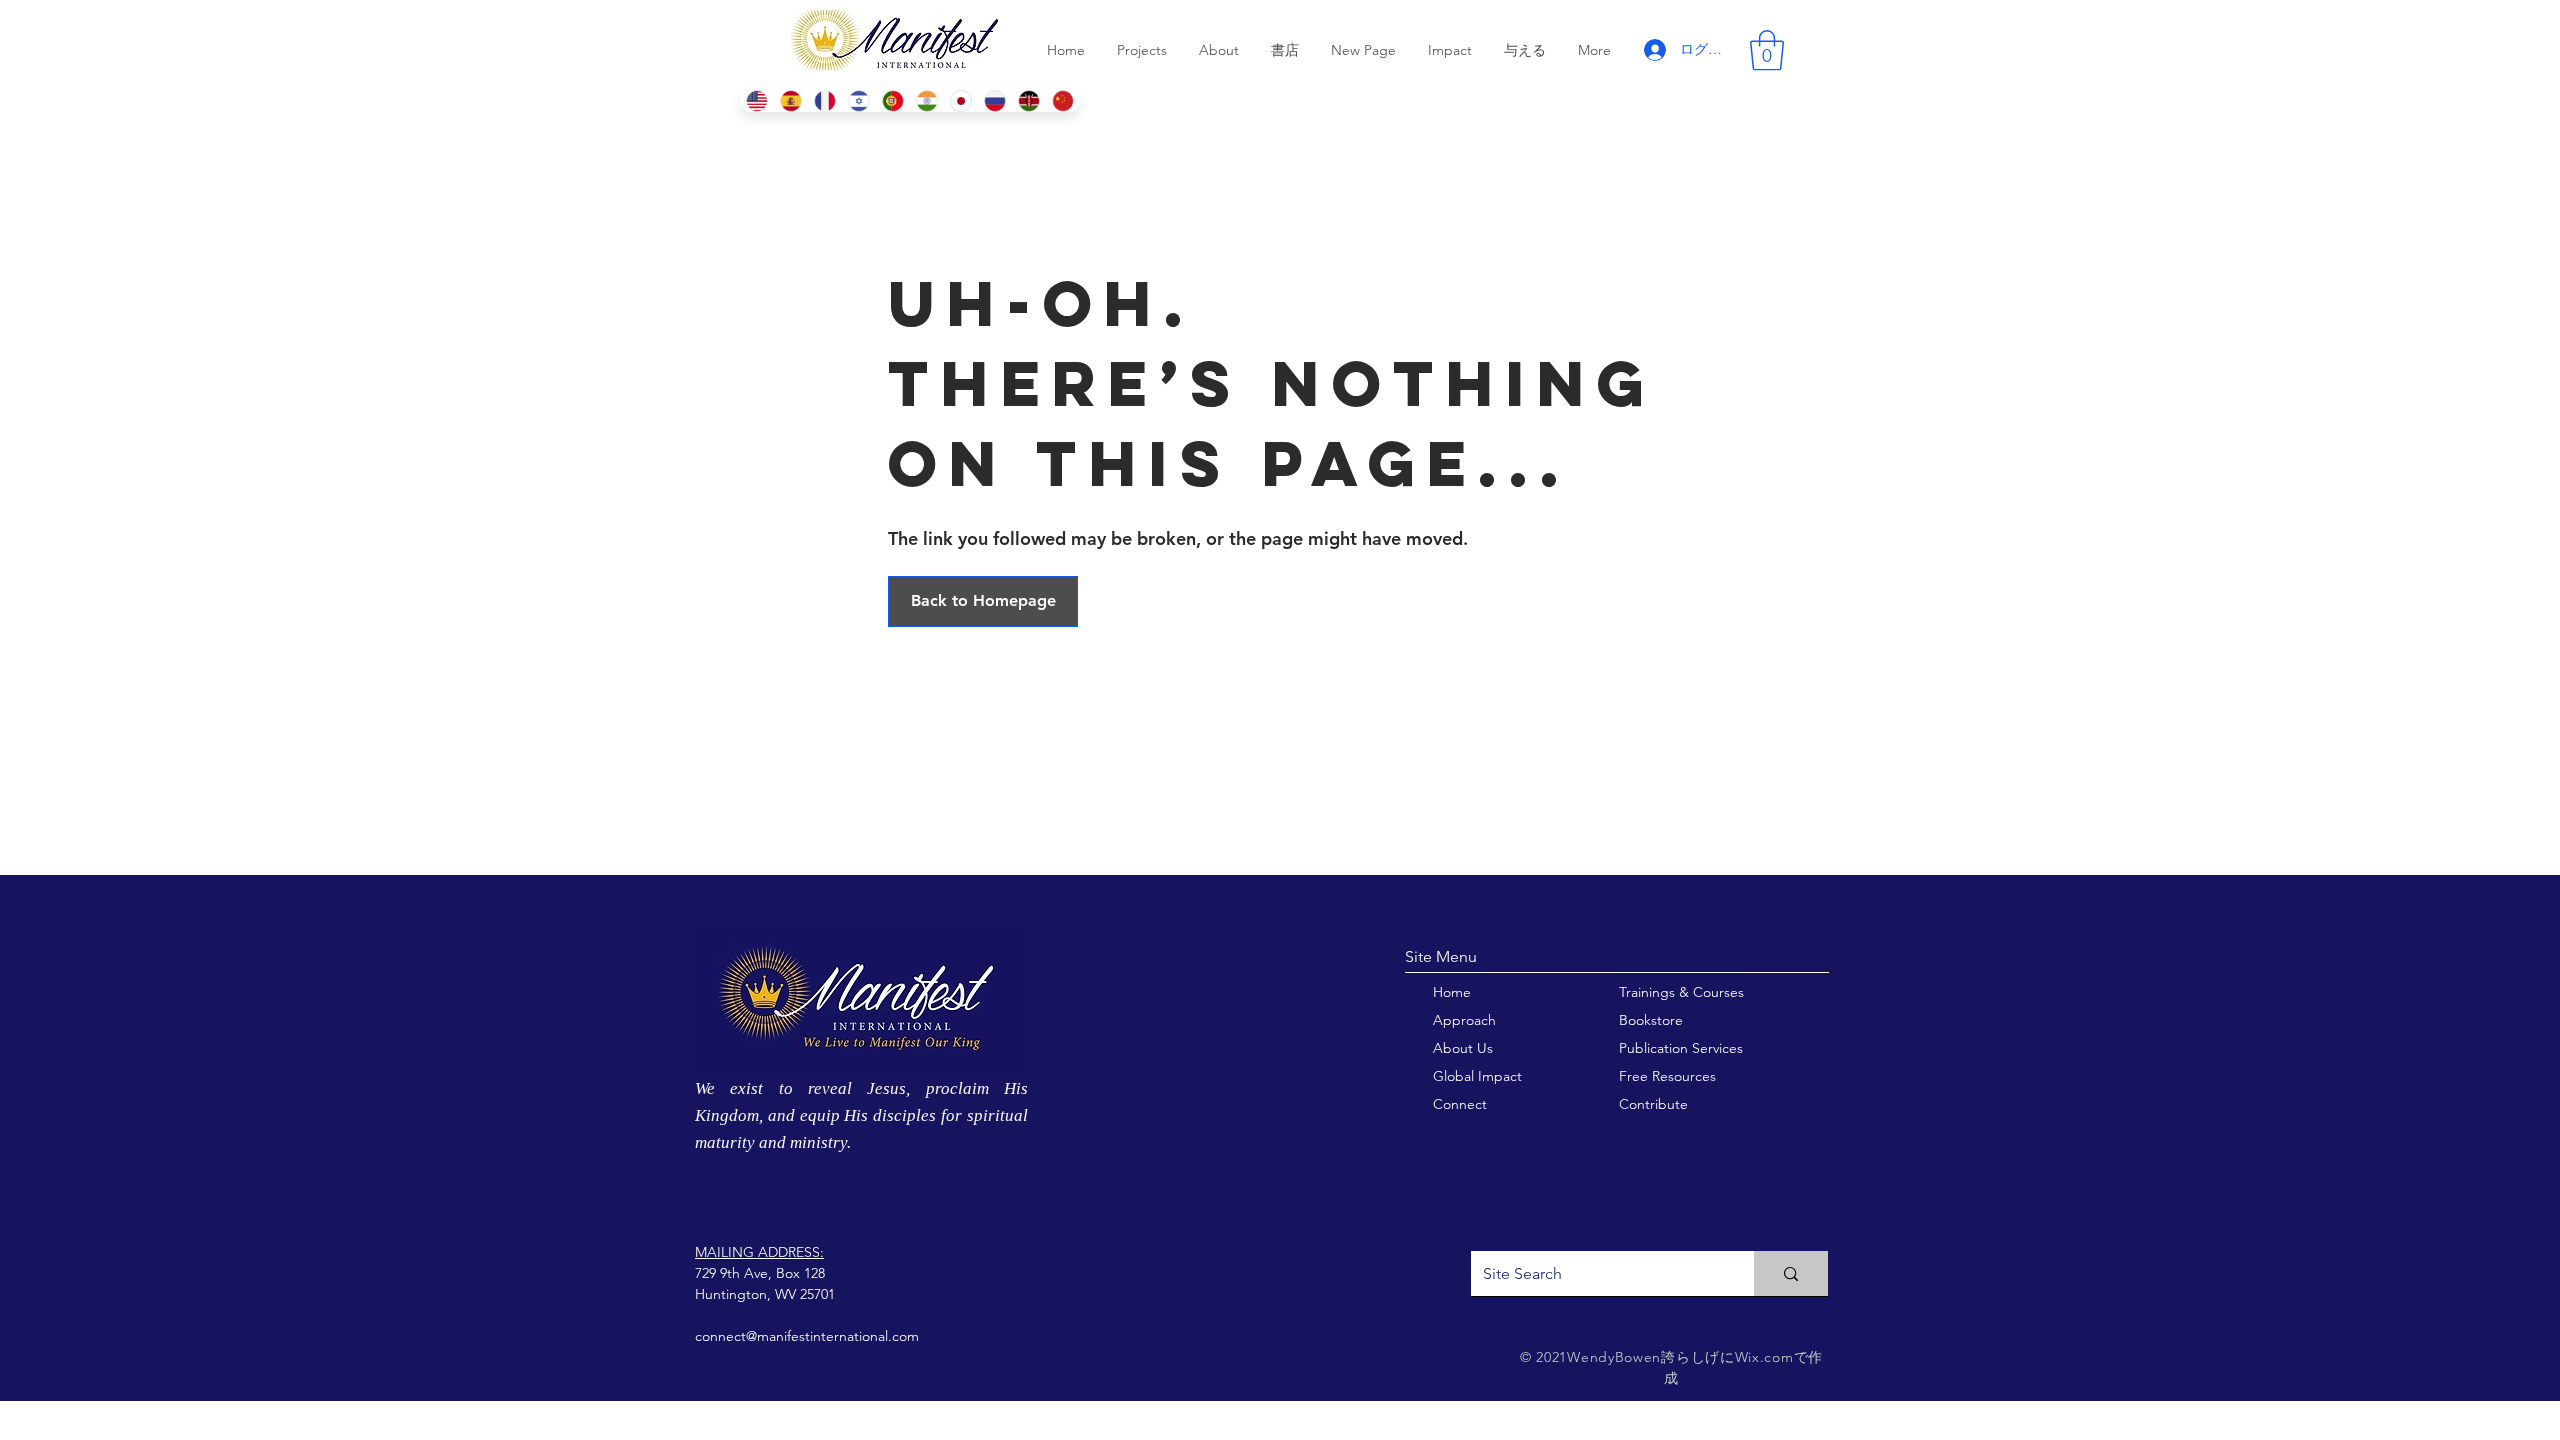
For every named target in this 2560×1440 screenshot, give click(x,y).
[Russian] (995, 100)
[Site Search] (1791, 1273)
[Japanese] (961, 100)
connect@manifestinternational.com (807, 1336)
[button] (1767, 50)
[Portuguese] (892, 100)
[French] (824, 100)
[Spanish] (790, 100)
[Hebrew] (858, 100)
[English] (756, 100)
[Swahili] (1029, 100)
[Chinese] (1063, 100)
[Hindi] (927, 100)
